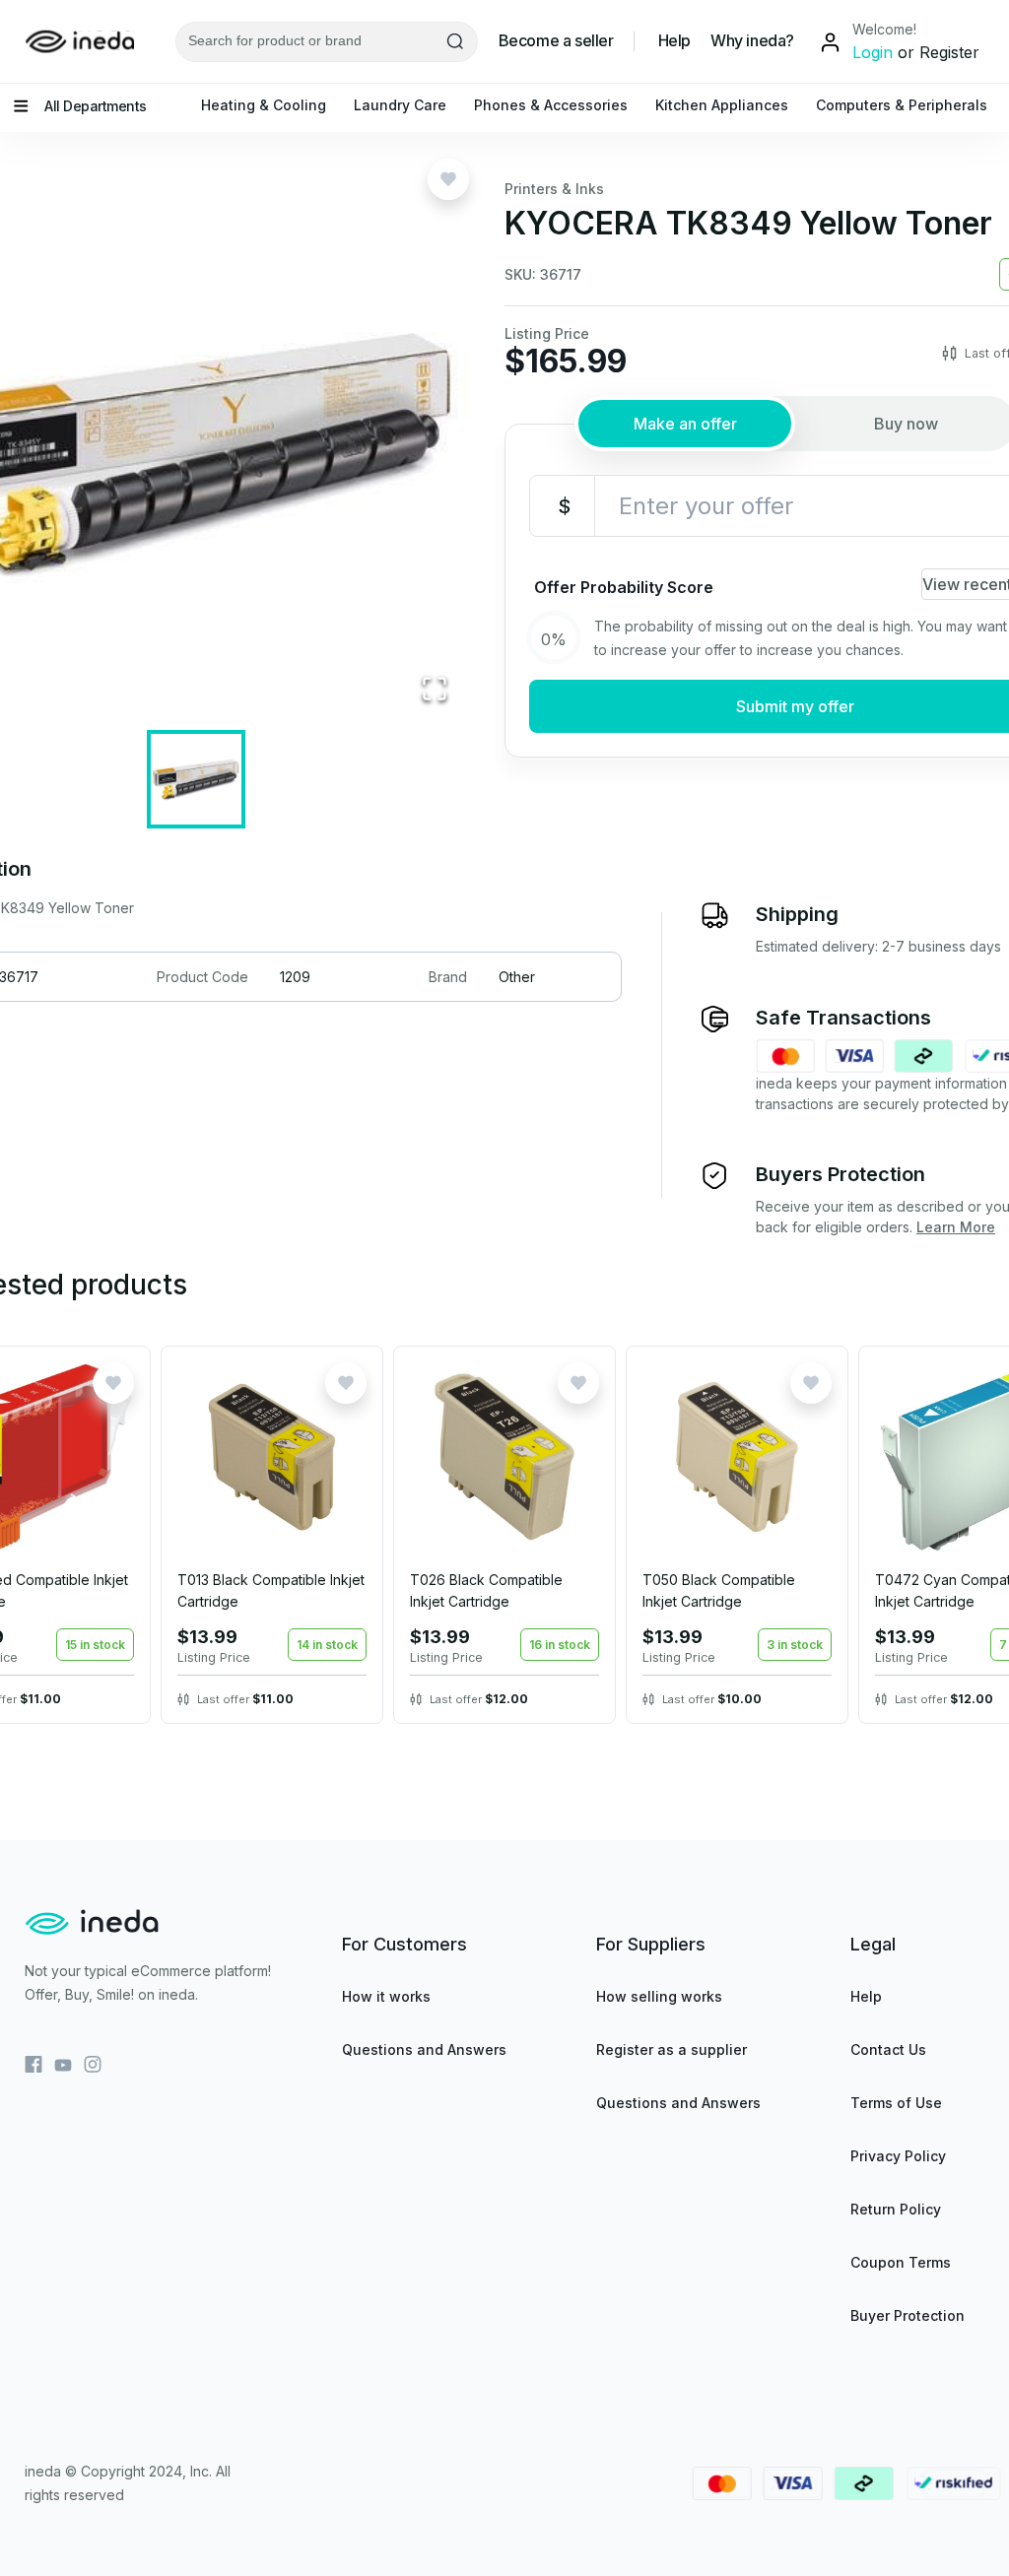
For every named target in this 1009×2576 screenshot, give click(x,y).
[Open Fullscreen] (435, 690)
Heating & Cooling (264, 105)
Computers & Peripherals (902, 105)
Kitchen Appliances (722, 105)
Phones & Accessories (551, 105)
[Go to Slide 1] (196, 779)
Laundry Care (400, 105)
